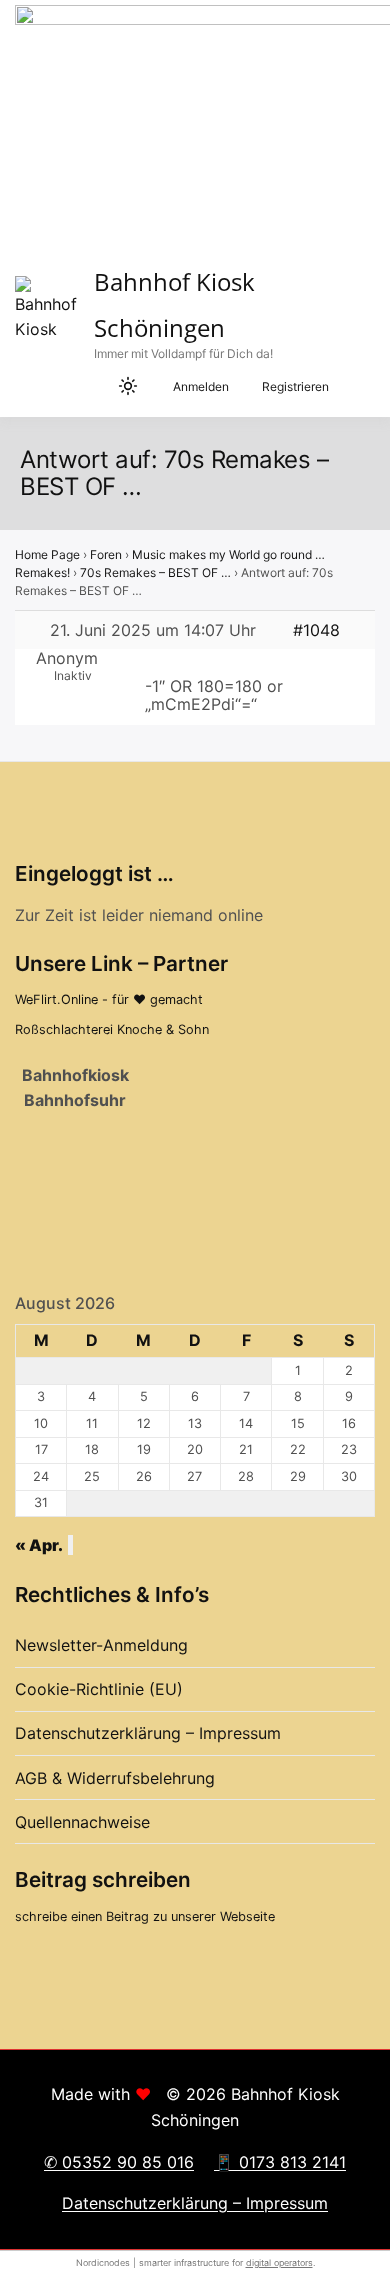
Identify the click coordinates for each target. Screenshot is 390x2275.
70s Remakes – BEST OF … (155, 572)
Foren (106, 554)
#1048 (316, 630)
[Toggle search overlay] (50, 387)
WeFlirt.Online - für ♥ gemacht (109, 999)
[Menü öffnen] (360, 386)
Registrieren (295, 386)
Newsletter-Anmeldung (101, 1645)
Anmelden (201, 386)
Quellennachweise (82, 1822)
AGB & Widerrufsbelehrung (115, 1778)
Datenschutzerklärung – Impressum (148, 1733)
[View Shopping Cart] (90, 387)
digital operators (279, 2262)
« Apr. (39, 1545)
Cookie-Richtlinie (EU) (99, 1689)
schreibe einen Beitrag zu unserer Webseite (145, 1916)
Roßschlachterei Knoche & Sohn (112, 1029)
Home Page (47, 554)
